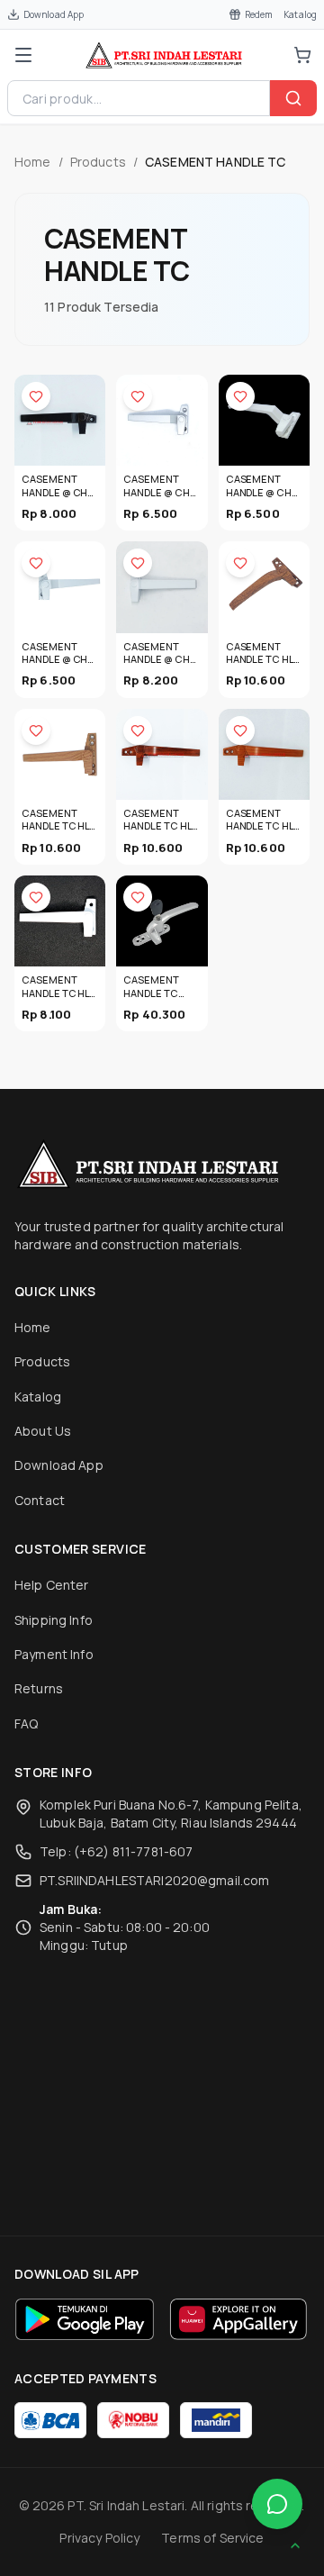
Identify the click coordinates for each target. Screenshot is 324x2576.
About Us (43, 1431)
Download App (54, 14)
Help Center (52, 1585)
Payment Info (54, 1654)
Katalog (300, 14)
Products (98, 162)
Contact (40, 1500)
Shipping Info (54, 1620)
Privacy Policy (99, 2538)
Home (33, 162)
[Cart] (302, 55)
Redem (259, 14)
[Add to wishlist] (36, 396)
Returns (39, 1688)
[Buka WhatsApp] (277, 2504)
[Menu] (23, 55)
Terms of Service (212, 2538)
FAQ (26, 1723)
